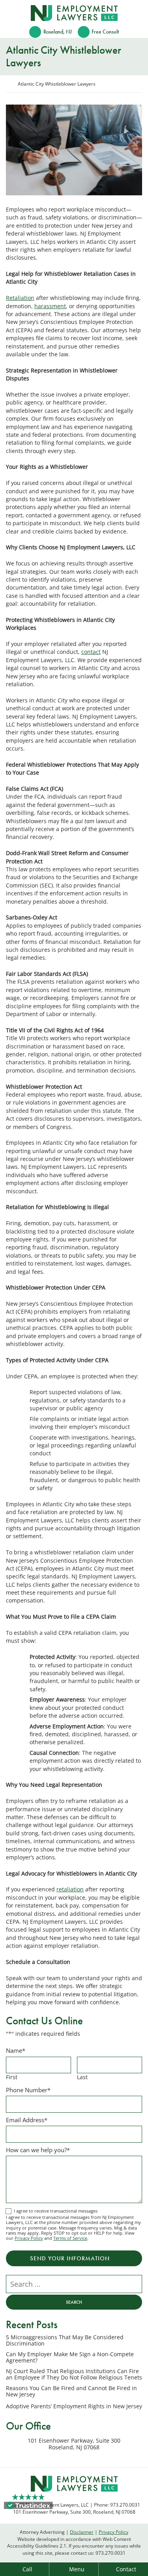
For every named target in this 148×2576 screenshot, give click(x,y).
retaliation (70, 1889)
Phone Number (28, 2090)
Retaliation (20, 298)
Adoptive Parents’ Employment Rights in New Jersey (74, 2406)
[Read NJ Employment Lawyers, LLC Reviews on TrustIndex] (28, 2505)
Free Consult (105, 32)
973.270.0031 (111, 2553)
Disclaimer (82, 2532)
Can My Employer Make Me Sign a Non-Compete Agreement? (70, 2358)
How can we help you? (38, 2150)
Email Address (27, 2120)
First (12, 2077)
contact (91, 652)
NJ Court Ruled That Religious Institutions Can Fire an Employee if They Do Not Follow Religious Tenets (74, 2375)
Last (82, 2077)
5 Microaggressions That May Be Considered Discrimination (65, 2341)
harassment (50, 306)
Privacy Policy (29, 2238)
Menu (77, 2569)
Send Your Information (70, 2258)
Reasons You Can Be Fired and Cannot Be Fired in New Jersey (71, 2392)
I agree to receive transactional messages (56, 2211)
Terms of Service (70, 2238)
